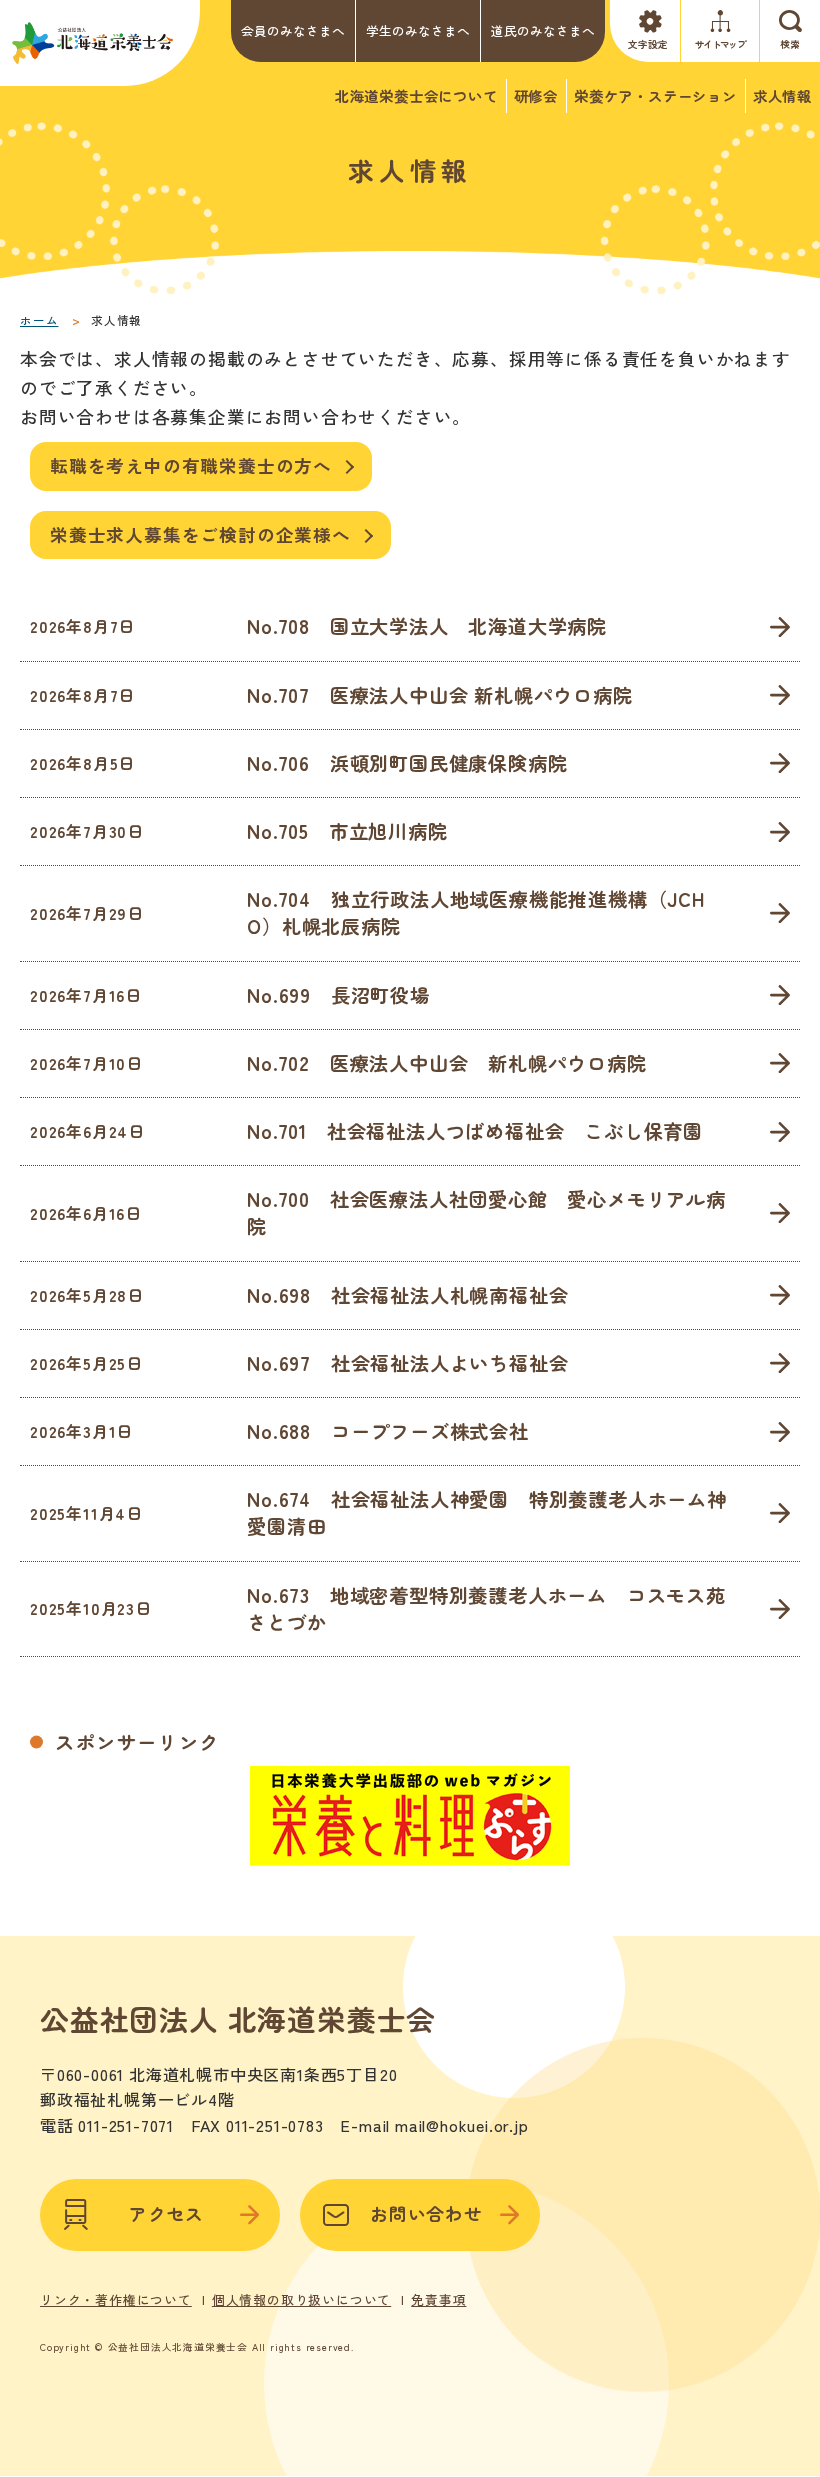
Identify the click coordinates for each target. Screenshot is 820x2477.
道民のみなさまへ (543, 30)
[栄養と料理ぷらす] (410, 1854)
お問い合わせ (426, 2213)
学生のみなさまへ (418, 30)
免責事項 (438, 2300)
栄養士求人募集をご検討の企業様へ (200, 534)
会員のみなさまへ (293, 30)
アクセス (166, 2213)
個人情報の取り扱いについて (301, 2300)
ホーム (39, 320)
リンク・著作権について (116, 2300)
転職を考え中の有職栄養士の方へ (191, 465)
